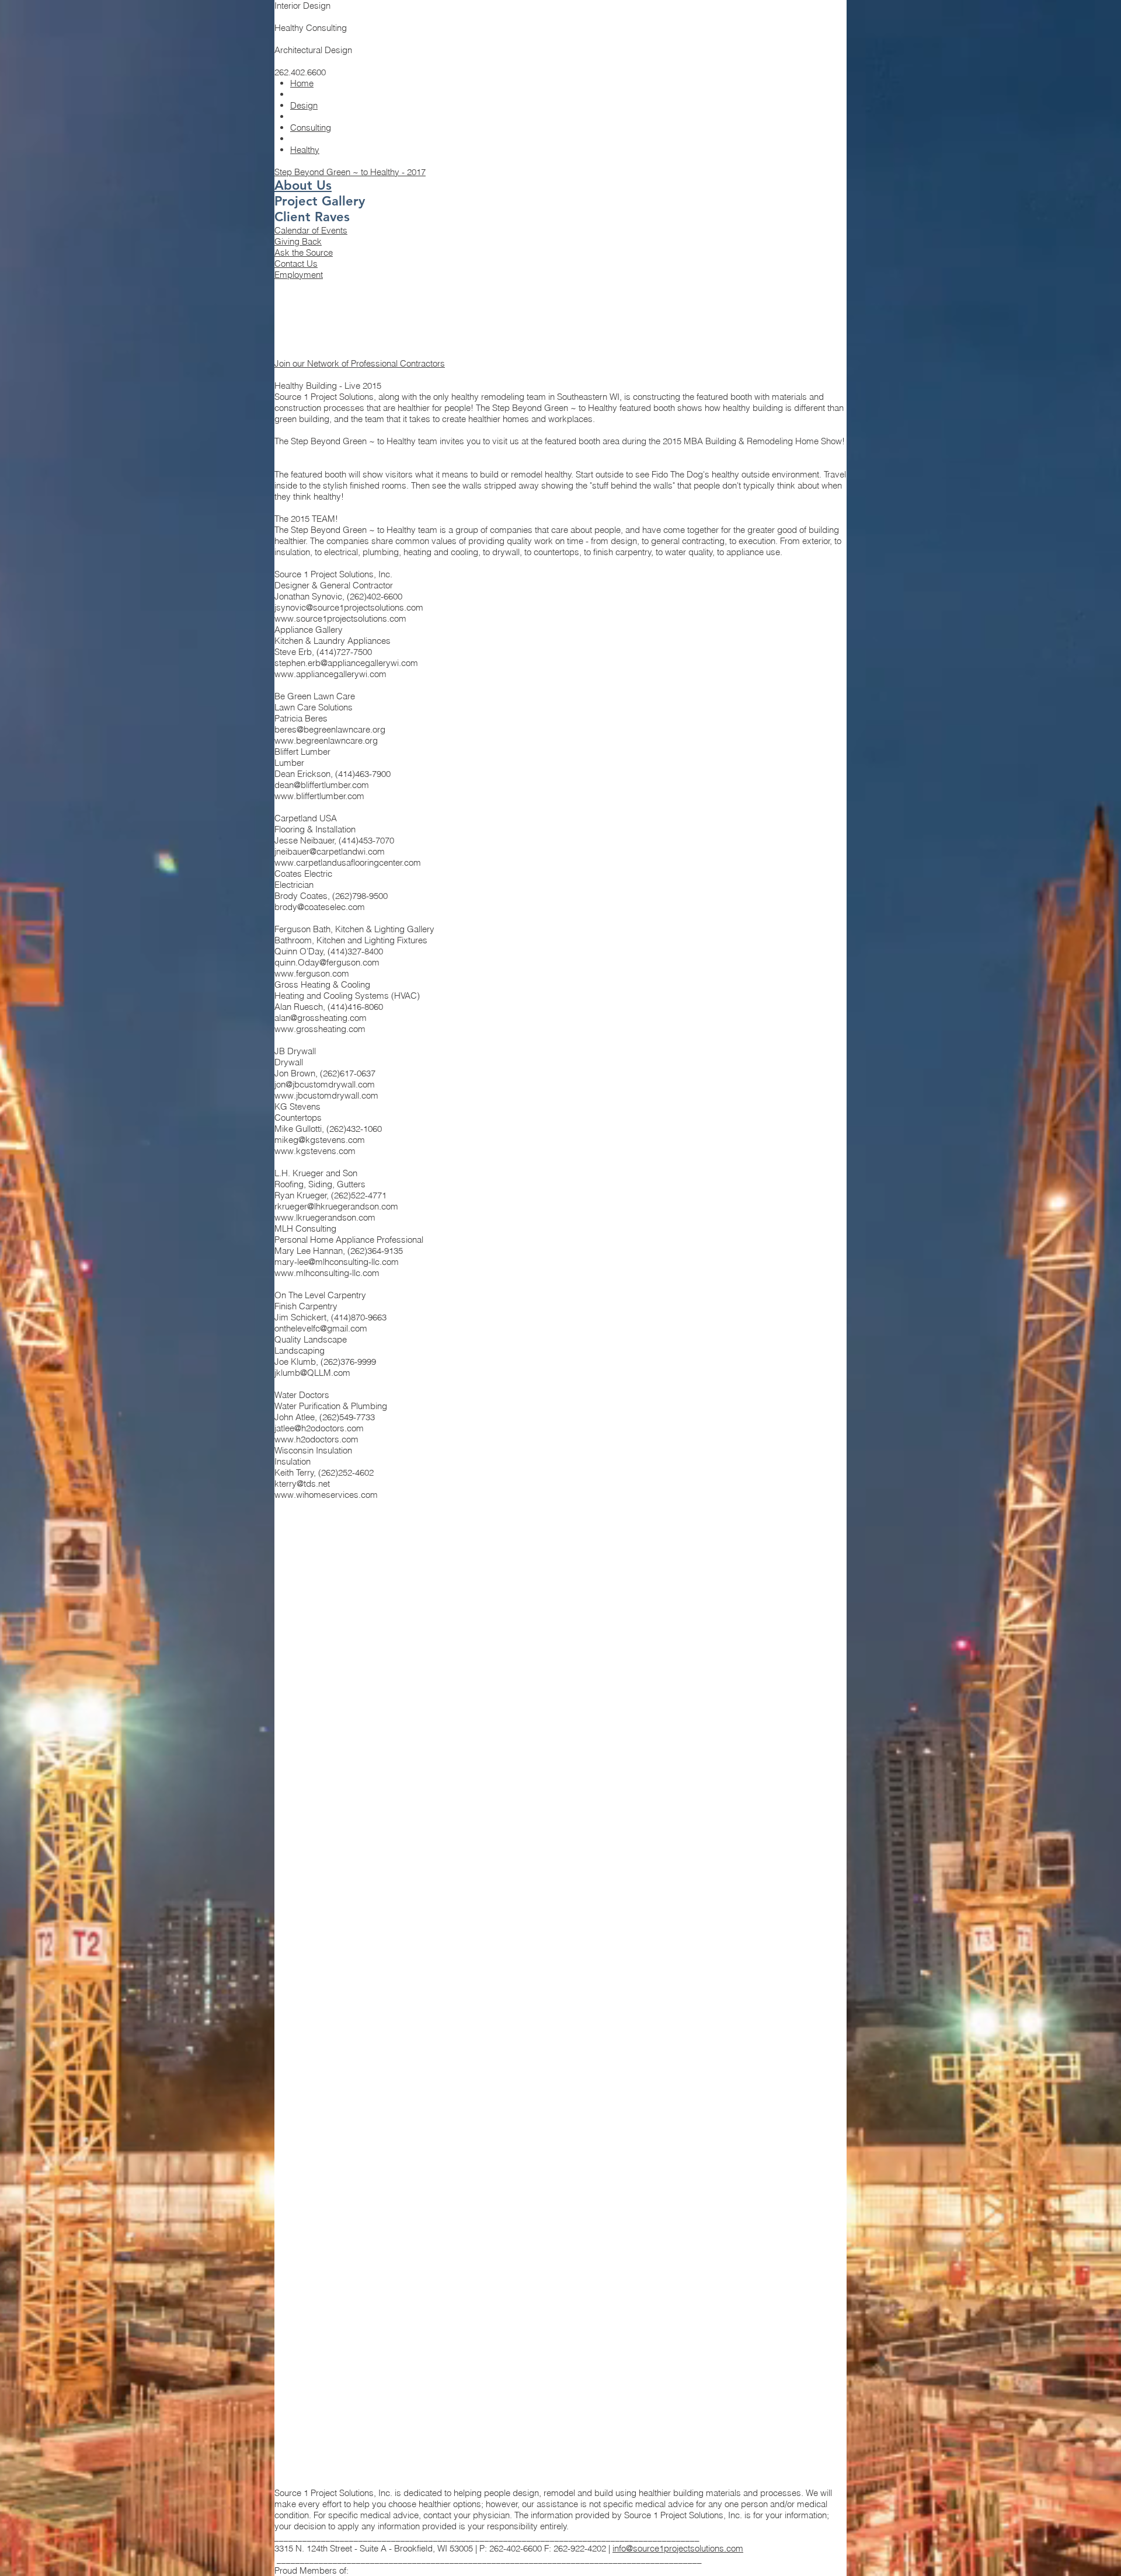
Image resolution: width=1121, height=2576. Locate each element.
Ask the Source (304, 252)
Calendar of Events (311, 230)
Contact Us (296, 264)
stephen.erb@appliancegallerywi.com (346, 663)
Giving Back (298, 241)
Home (302, 83)
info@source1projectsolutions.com (678, 2548)
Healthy (305, 150)
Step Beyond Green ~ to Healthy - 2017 (350, 172)
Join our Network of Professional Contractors (360, 363)
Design (304, 105)
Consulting (311, 128)
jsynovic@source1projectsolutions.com (349, 607)
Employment (299, 275)
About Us (303, 185)
